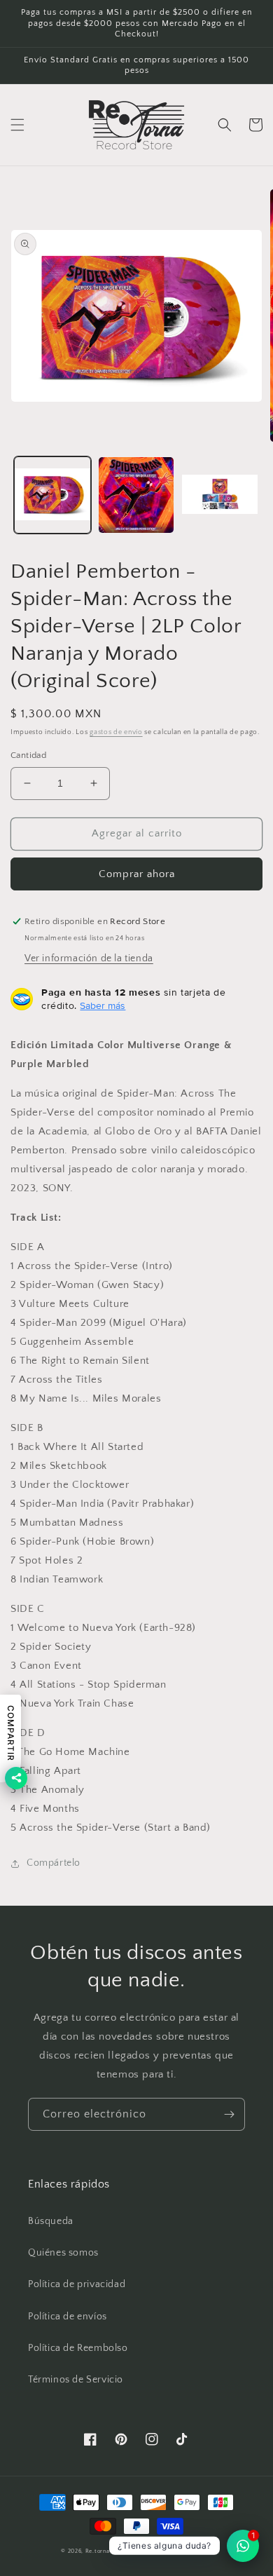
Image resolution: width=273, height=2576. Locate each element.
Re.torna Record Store (117, 2551)
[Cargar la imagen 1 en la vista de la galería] (52, 495)
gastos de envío (116, 732)
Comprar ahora (137, 874)
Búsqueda (51, 2221)
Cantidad (28, 755)
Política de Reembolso (78, 2348)
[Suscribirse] (229, 2114)
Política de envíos (68, 2317)
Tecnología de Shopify (181, 2551)
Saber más (103, 1005)
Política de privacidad (77, 2284)
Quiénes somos (63, 2253)
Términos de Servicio (76, 2380)
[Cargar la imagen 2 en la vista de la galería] (136, 495)
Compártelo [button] (54, 1863)
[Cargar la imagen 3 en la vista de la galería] (220, 495)
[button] (17, 125)
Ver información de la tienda (89, 958)
